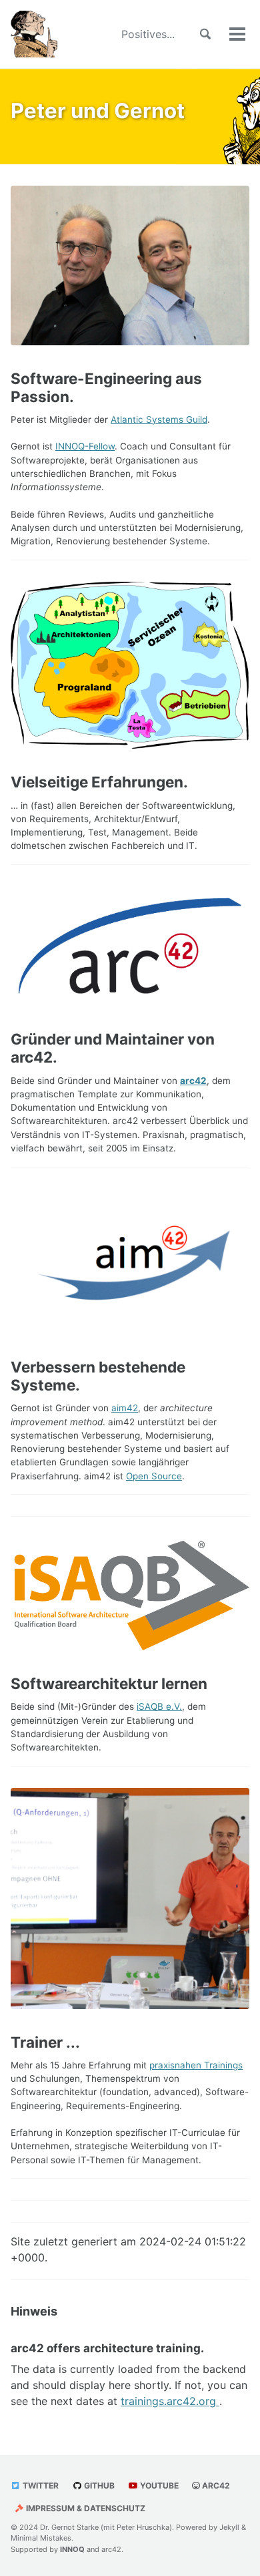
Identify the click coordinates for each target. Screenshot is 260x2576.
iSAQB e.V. (159, 1706)
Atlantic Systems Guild (159, 419)
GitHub (98, 2486)
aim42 (125, 1408)
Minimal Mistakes (41, 2538)
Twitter (40, 2486)
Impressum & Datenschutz (85, 2508)
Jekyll (229, 2527)
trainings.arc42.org (170, 2401)
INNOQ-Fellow (85, 446)
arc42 (193, 1081)
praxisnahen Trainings (196, 2065)
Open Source (154, 1476)
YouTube (158, 2486)
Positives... (148, 34)
